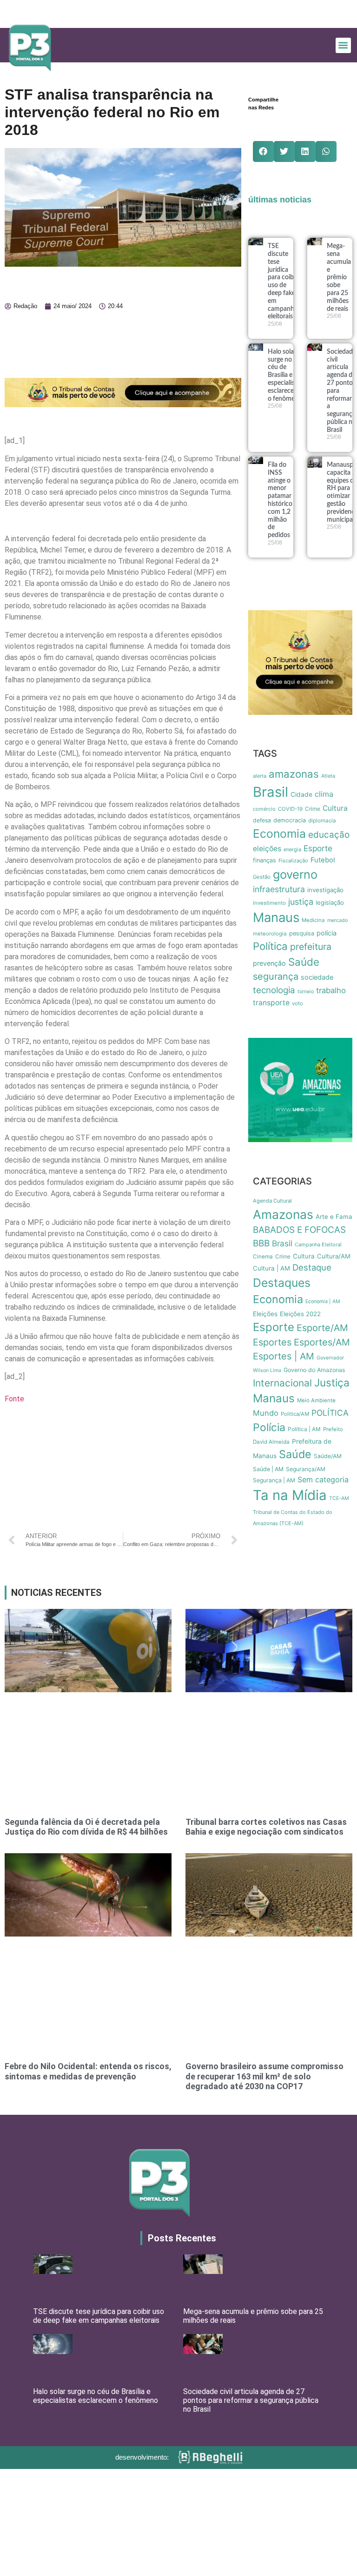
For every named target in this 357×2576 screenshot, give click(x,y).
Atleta (328, 776)
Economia (279, 834)
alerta (260, 776)
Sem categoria (323, 1480)
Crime (313, 809)
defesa (262, 820)
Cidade (301, 794)
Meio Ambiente (316, 1400)
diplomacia (322, 821)
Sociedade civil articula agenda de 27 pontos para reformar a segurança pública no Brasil (251, 2400)
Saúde (304, 962)
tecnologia (274, 990)
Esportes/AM (322, 1342)
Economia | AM (323, 1301)
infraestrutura (279, 889)
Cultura (335, 808)
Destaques (282, 1283)
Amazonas (283, 1214)
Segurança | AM (274, 1480)
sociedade (317, 977)
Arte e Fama (334, 1217)
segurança (276, 976)
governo (295, 874)
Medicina (313, 920)
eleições (267, 849)
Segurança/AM (306, 1469)
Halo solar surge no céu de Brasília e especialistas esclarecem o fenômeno (285, 375)
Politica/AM (295, 1414)
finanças (264, 860)
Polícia (269, 1427)
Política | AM (304, 1429)
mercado (337, 920)
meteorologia (270, 934)
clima (324, 794)
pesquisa (302, 933)
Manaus (276, 917)
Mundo (266, 1413)
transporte (271, 1003)
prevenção (269, 963)
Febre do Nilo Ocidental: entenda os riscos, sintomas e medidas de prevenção (88, 2071)
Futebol (323, 860)
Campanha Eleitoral (318, 1244)
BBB (261, 1243)
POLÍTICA (330, 1413)
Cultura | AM (271, 1268)
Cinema (263, 1257)
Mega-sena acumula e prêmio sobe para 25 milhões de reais (339, 277)
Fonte (14, 1399)
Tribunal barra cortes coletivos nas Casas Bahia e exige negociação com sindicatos (266, 1827)
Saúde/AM (328, 1456)
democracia (290, 820)
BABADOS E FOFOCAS (299, 1230)
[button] (343, 45)
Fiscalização (293, 861)
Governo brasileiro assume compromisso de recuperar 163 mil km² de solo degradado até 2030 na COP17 (264, 2076)
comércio (264, 809)
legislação (330, 902)
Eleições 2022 (300, 1314)
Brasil (271, 792)
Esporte (318, 848)
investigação (325, 890)
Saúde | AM (268, 1469)
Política (270, 946)
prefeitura (311, 947)
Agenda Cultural (272, 1201)
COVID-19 (290, 809)
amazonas (294, 774)
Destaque (312, 1267)
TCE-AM (339, 1498)
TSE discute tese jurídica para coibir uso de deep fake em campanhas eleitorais (99, 2316)
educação (329, 835)
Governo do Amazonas (314, 1370)
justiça (301, 902)
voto (297, 1003)
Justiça (332, 1382)
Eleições (265, 1314)
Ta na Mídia (290, 1495)
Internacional (282, 1383)
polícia (327, 933)
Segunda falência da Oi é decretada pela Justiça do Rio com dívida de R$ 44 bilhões (86, 1827)
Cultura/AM (334, 1256)
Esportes (272, 1342)
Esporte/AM (322, 1328)
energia (292, 849)
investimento (269, 903)
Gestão (262, 877)
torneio (306, 992)
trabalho (331, 990)
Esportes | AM (284, 1356)
